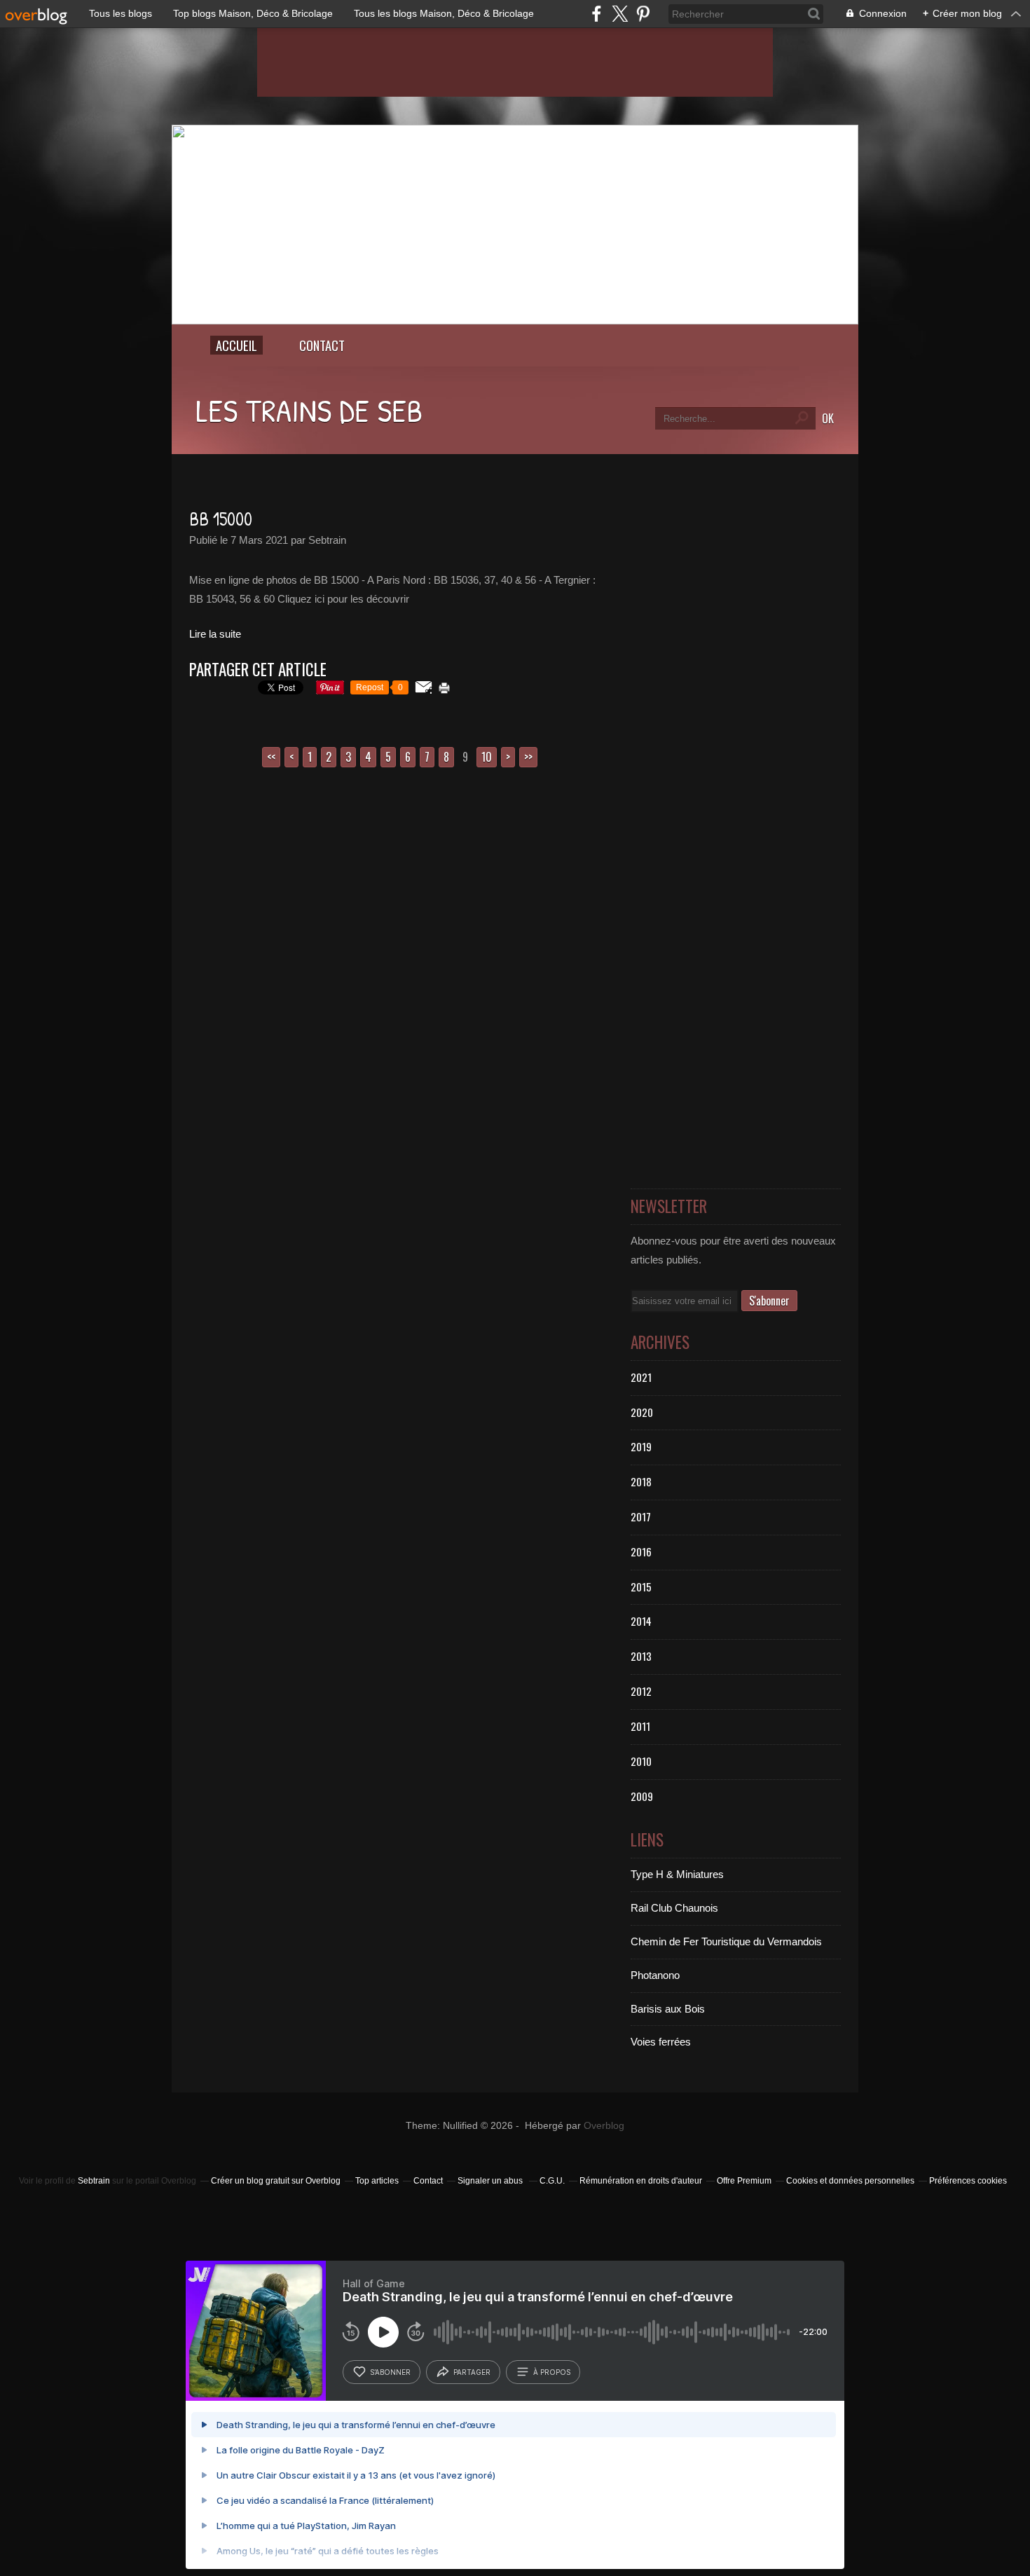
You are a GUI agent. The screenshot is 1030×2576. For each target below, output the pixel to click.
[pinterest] (643, 14)
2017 (641, 1516)
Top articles (377, 2181)
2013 (641, 1656)
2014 (641, 1621)
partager (472, 2372)
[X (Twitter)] (620, 14)
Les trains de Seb (309, 410)
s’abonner (390, 2372)
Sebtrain (94, 2181)
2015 (641, 1587)
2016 (641, 1551)
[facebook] (597, 14)
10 (487, 757)
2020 (642, 1412)
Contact (322, 345)
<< (271, 757)
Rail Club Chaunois (674, 1908)
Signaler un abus (491, 2181)
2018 (641, 1481)
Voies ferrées (661, 2042)
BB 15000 (221, 519)
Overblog (604, 2126)
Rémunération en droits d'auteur (641, 2181)
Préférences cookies (968, 2181)
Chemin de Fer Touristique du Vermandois (726, 1941)
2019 (641, 1446)
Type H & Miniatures (677, 1874)
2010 (641, 1761)
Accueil (236, 345)
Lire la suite (215, 634)
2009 (642, 1796)
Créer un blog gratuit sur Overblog (276, 2181)
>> (528, 757)
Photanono (655, 1975)
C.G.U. (552, 2181)
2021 (641, 1377)
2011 (640, 1726)
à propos (552, 2372)
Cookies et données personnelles (850, 2181)
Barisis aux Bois (668, 2009)
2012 (641, 1691)
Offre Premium (744, 2181)
